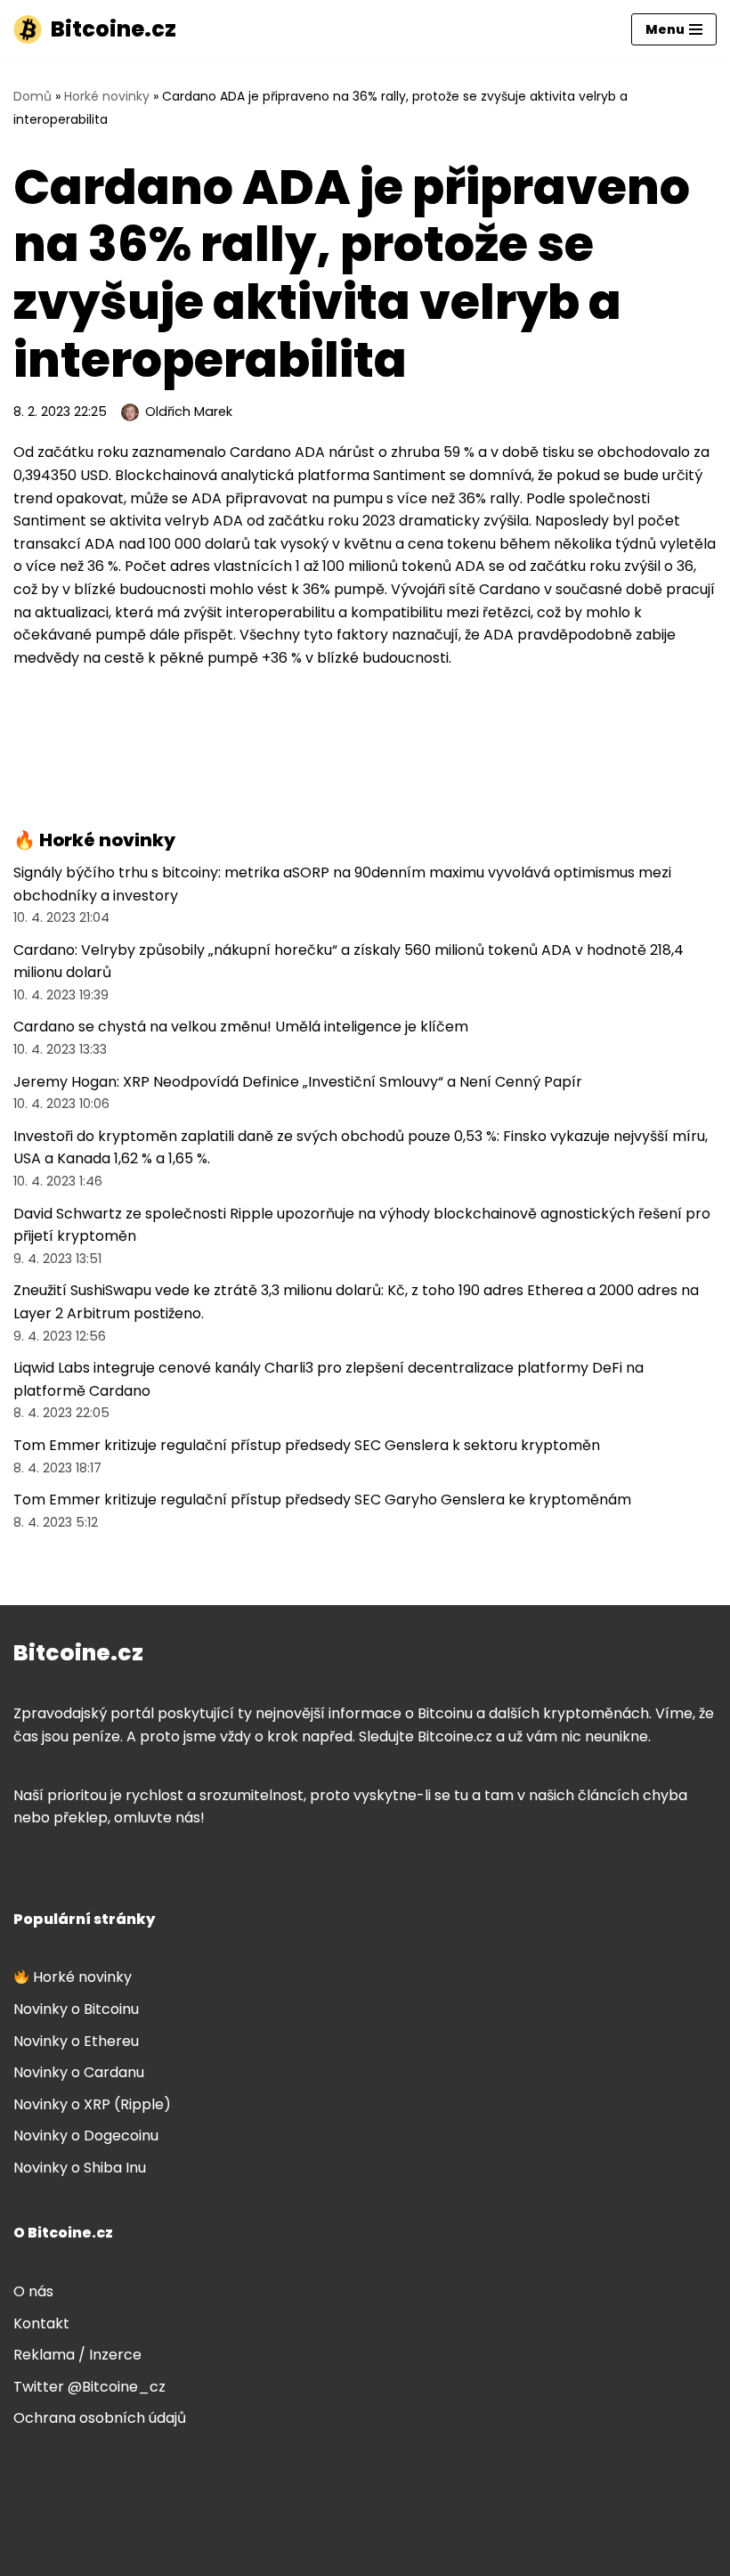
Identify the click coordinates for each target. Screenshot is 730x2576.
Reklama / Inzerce (77, 2355)
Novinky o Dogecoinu (86, 2136)
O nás (33, 2291)
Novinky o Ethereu (76, 2041)
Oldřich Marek (189, 412)
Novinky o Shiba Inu (80, 2168)
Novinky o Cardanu (79, 2072)
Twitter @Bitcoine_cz (89, 2387)
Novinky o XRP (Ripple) (92, 2104)
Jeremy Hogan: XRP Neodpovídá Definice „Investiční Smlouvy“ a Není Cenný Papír (298, 1082)
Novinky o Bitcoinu (76, 2009)
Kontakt (41, 2323)
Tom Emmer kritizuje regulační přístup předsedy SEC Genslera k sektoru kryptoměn (307, 1445)
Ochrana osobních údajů (100, 2418)
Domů (32, 96)
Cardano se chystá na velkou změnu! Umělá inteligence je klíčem (241, 1027)
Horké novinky (107, 96)
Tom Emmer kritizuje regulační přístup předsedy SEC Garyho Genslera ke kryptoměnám (322, 1500)
